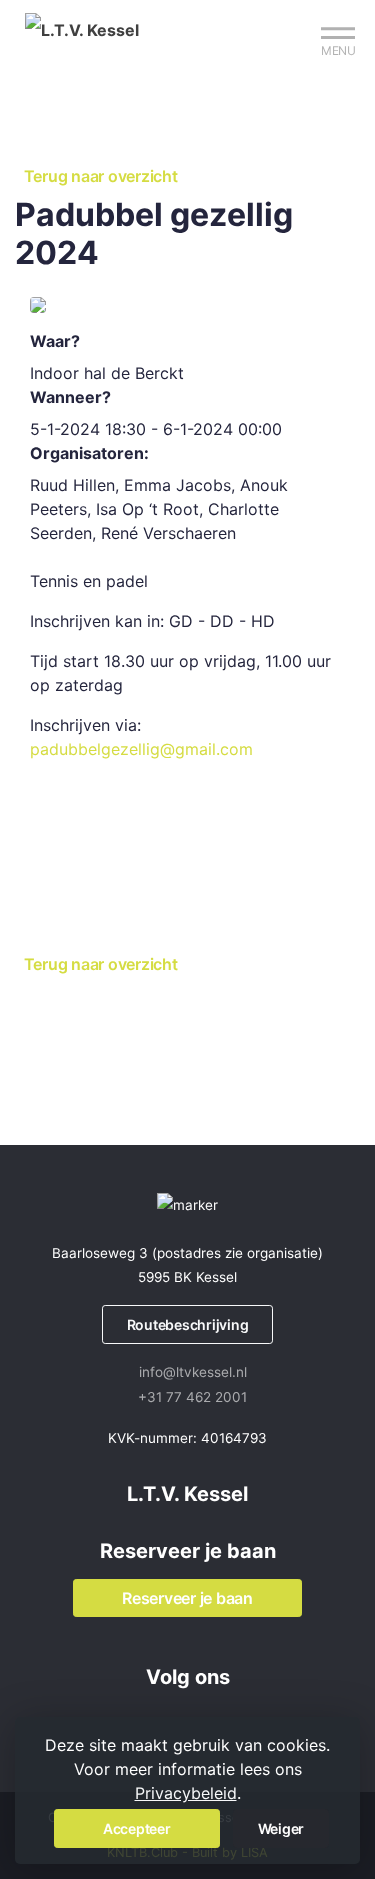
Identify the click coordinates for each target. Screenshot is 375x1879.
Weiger (281, 1828)
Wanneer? (70, 397)
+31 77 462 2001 (192, 1397)
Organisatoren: (89, 453)
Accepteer (137, 1828)
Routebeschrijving (188, 1324)
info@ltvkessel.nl (193, 1372)
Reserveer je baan (187, 1598)
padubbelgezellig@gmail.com (141, 749)
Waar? (55, 341)
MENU (338, 50)
